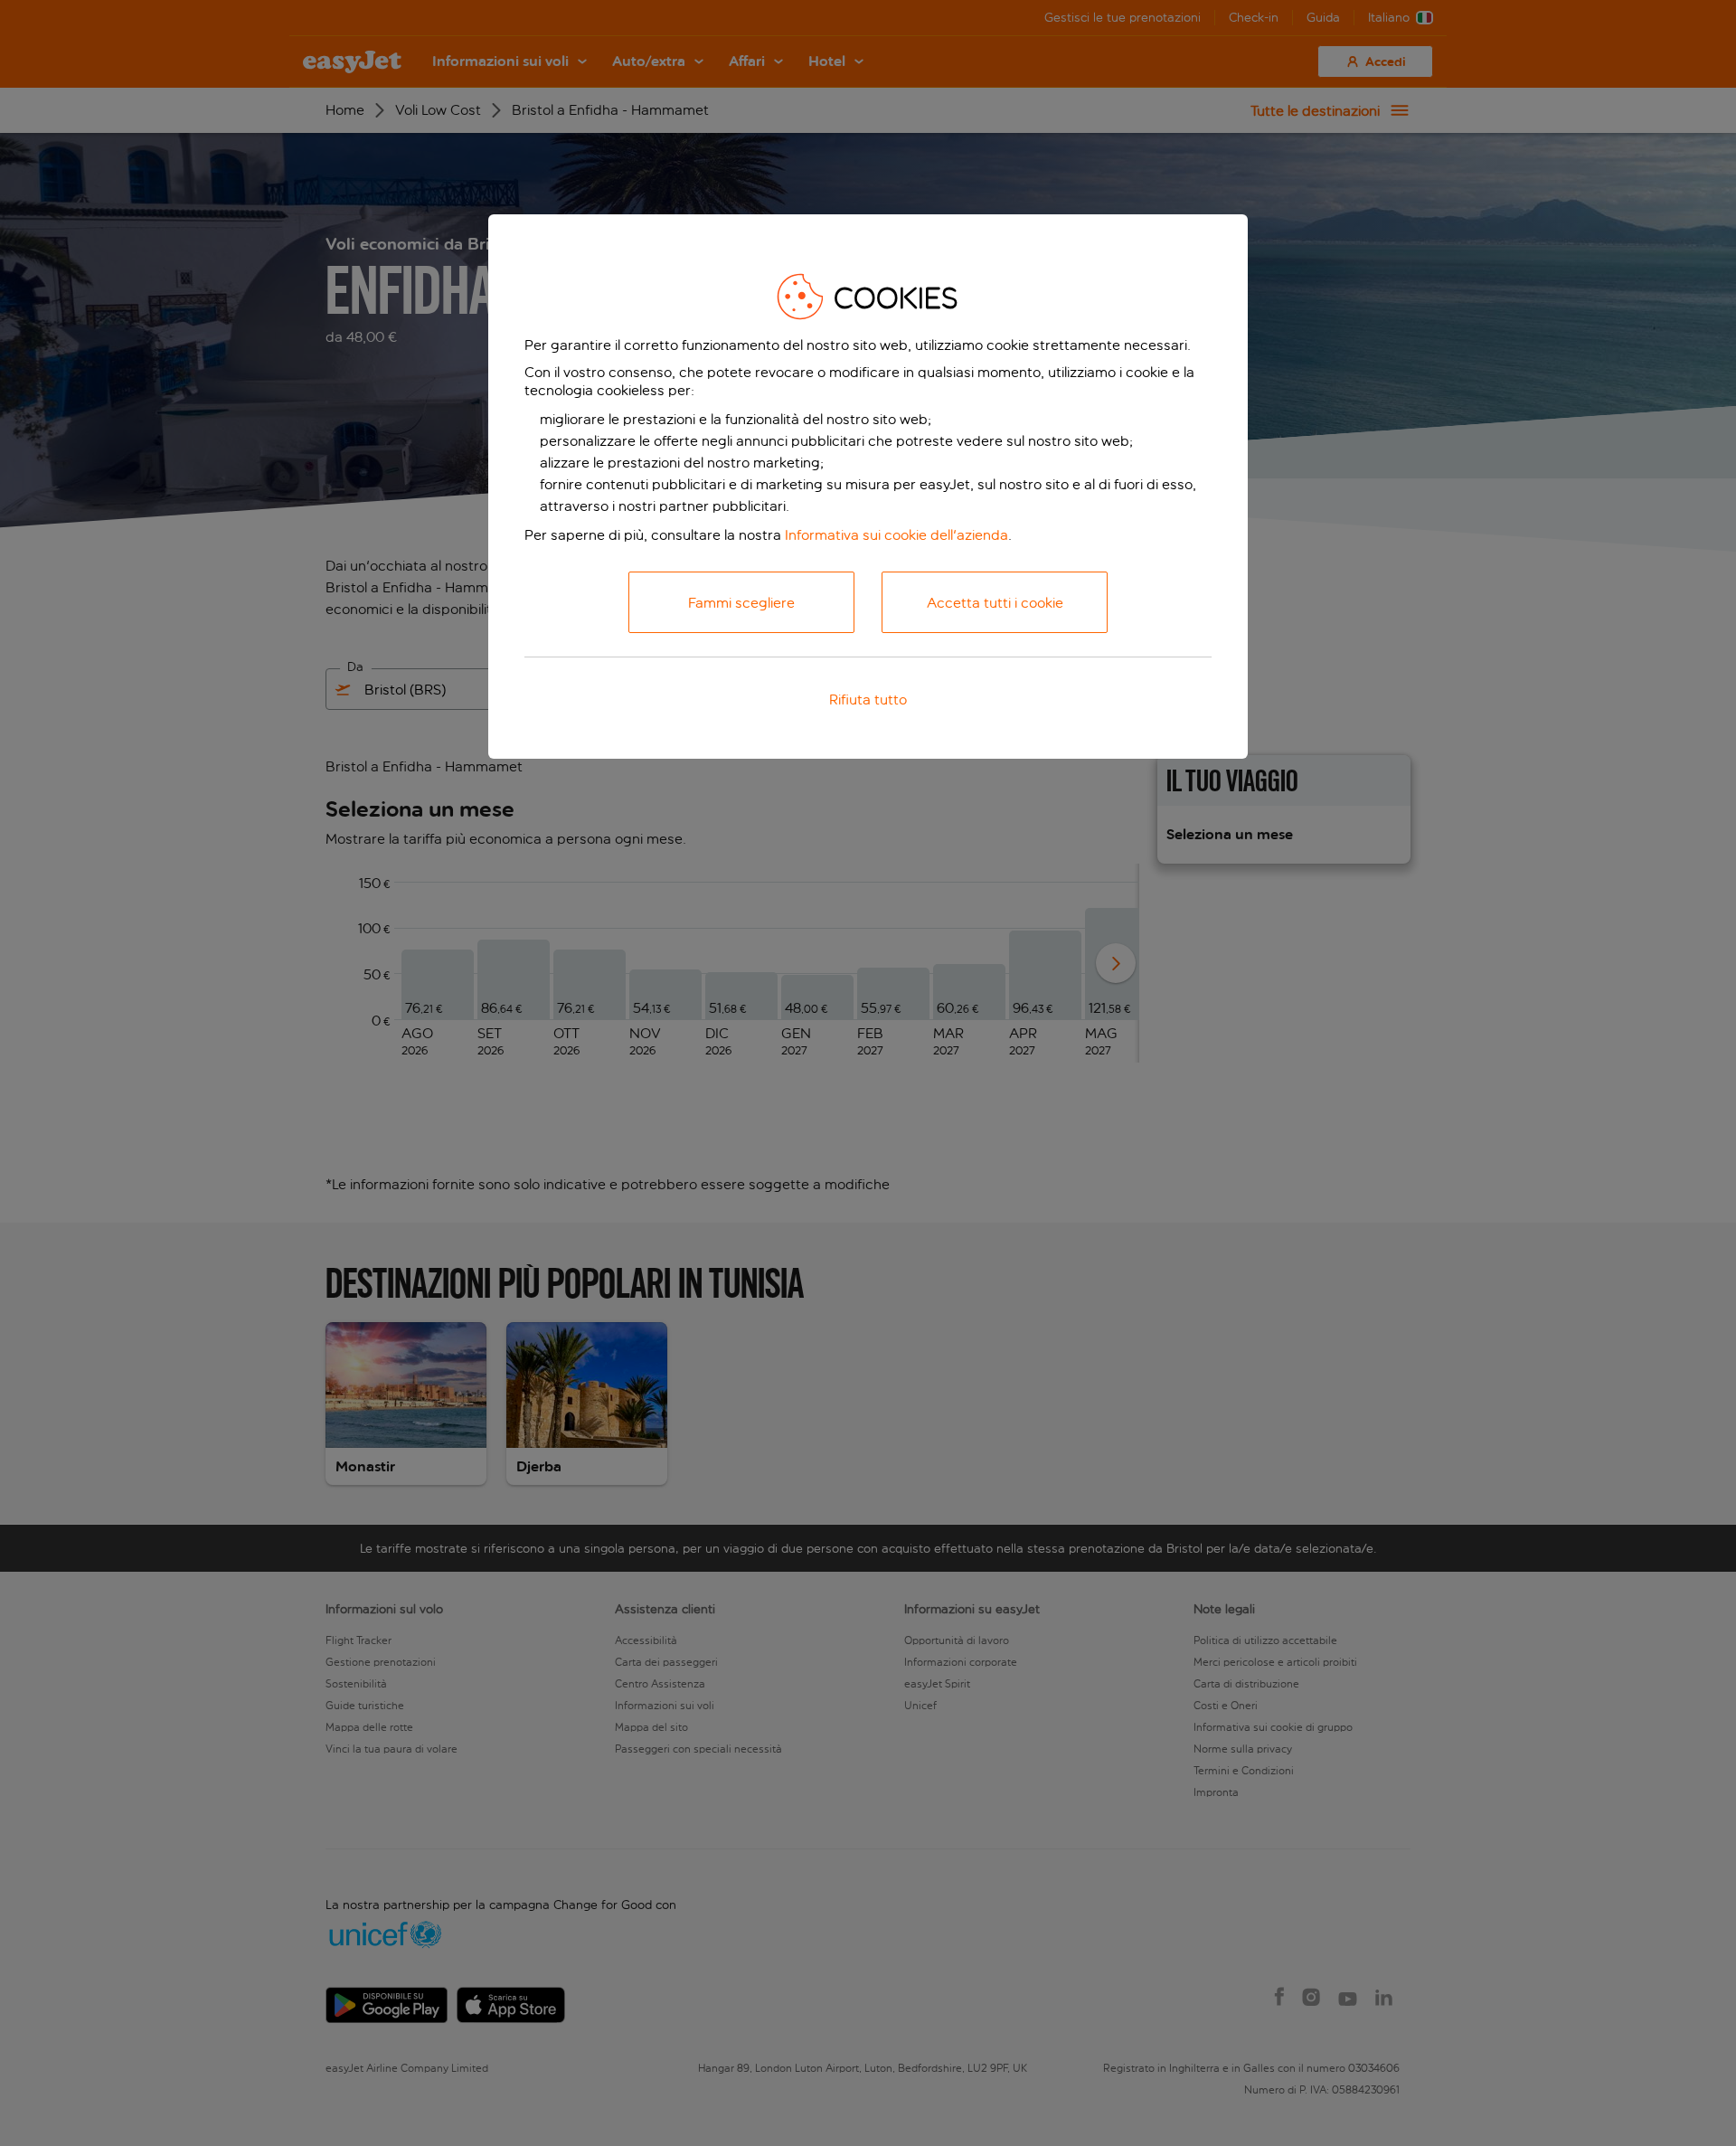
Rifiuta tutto (868, 700)
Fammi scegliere (741, 603)
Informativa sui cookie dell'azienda (896, 535)
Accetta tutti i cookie (995, 603)
